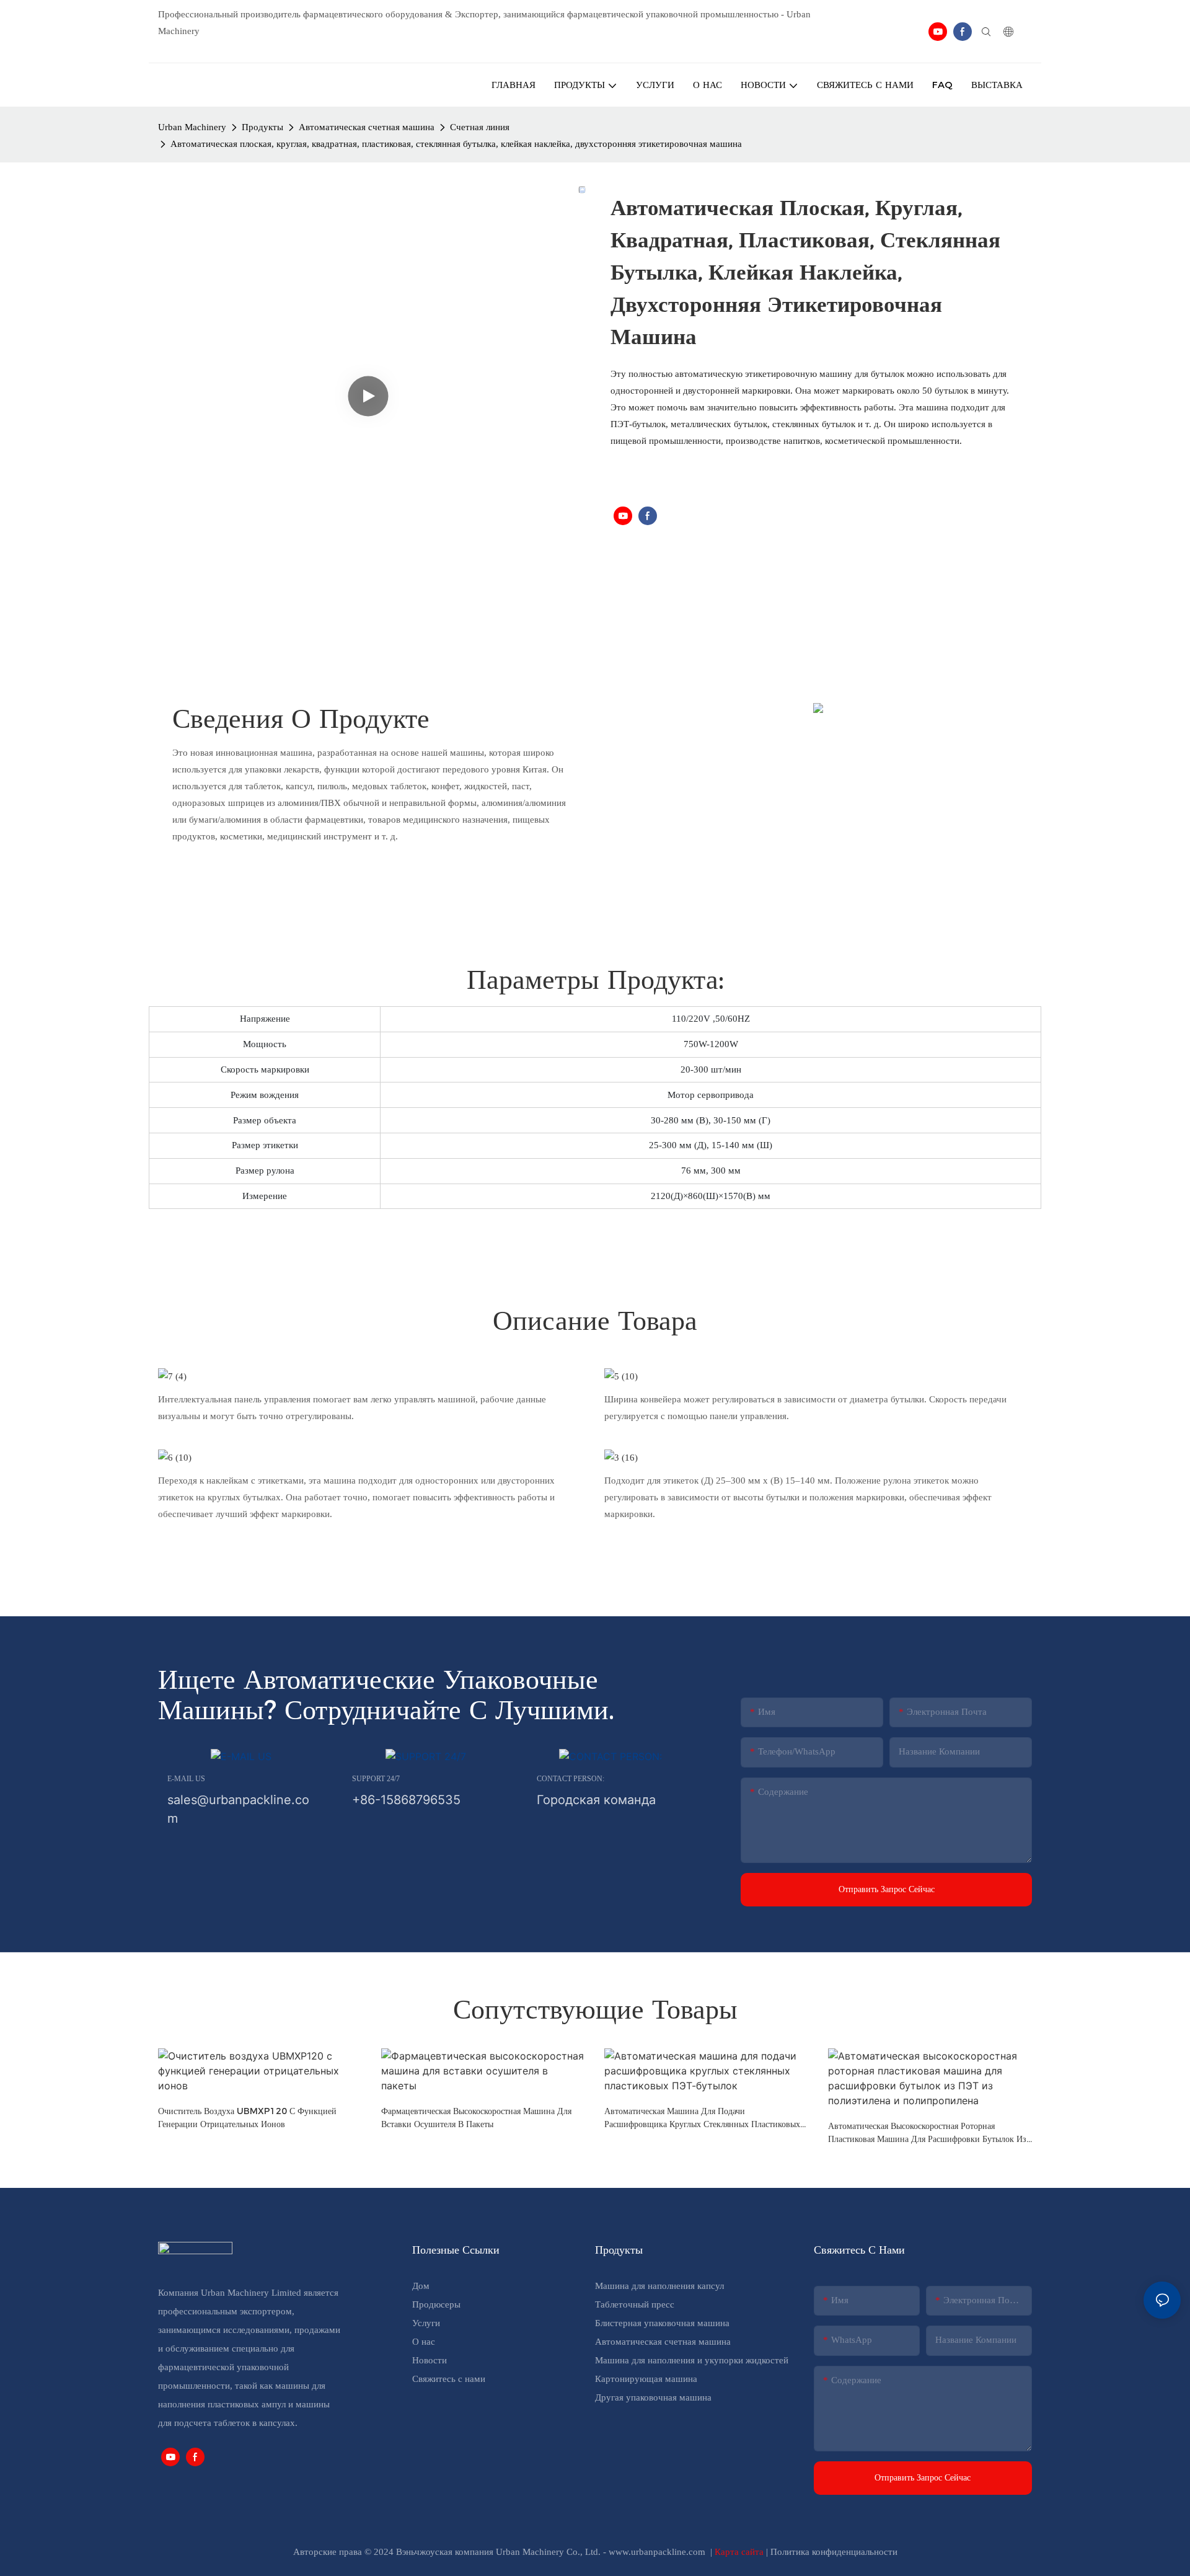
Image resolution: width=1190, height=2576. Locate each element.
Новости (430, 2360)
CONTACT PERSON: (571, 1779)
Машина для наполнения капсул (659, 2286)
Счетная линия (480, 127)
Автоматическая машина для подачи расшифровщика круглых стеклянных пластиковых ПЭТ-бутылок (702, 2118)
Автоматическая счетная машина (367, 127)
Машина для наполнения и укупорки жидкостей (692, 2360)
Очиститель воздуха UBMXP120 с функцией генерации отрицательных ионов (247, 2118)
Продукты (262, 127)
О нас (424, 2342)
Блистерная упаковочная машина (662, 2323)
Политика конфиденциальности (834, 2552)
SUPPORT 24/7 (376, 1779)
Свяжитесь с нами (449, 2379)
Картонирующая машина (646, 2379)
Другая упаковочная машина (653, 2397)
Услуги (426, 2323)
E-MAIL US (186, 1779)
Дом (421, 2286)
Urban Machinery (192, 127)
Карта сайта (740, 2552)
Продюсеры (436, 2304)
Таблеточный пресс (635, 2304)
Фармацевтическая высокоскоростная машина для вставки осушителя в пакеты (476, 2118)
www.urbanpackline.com (658, 2552)
